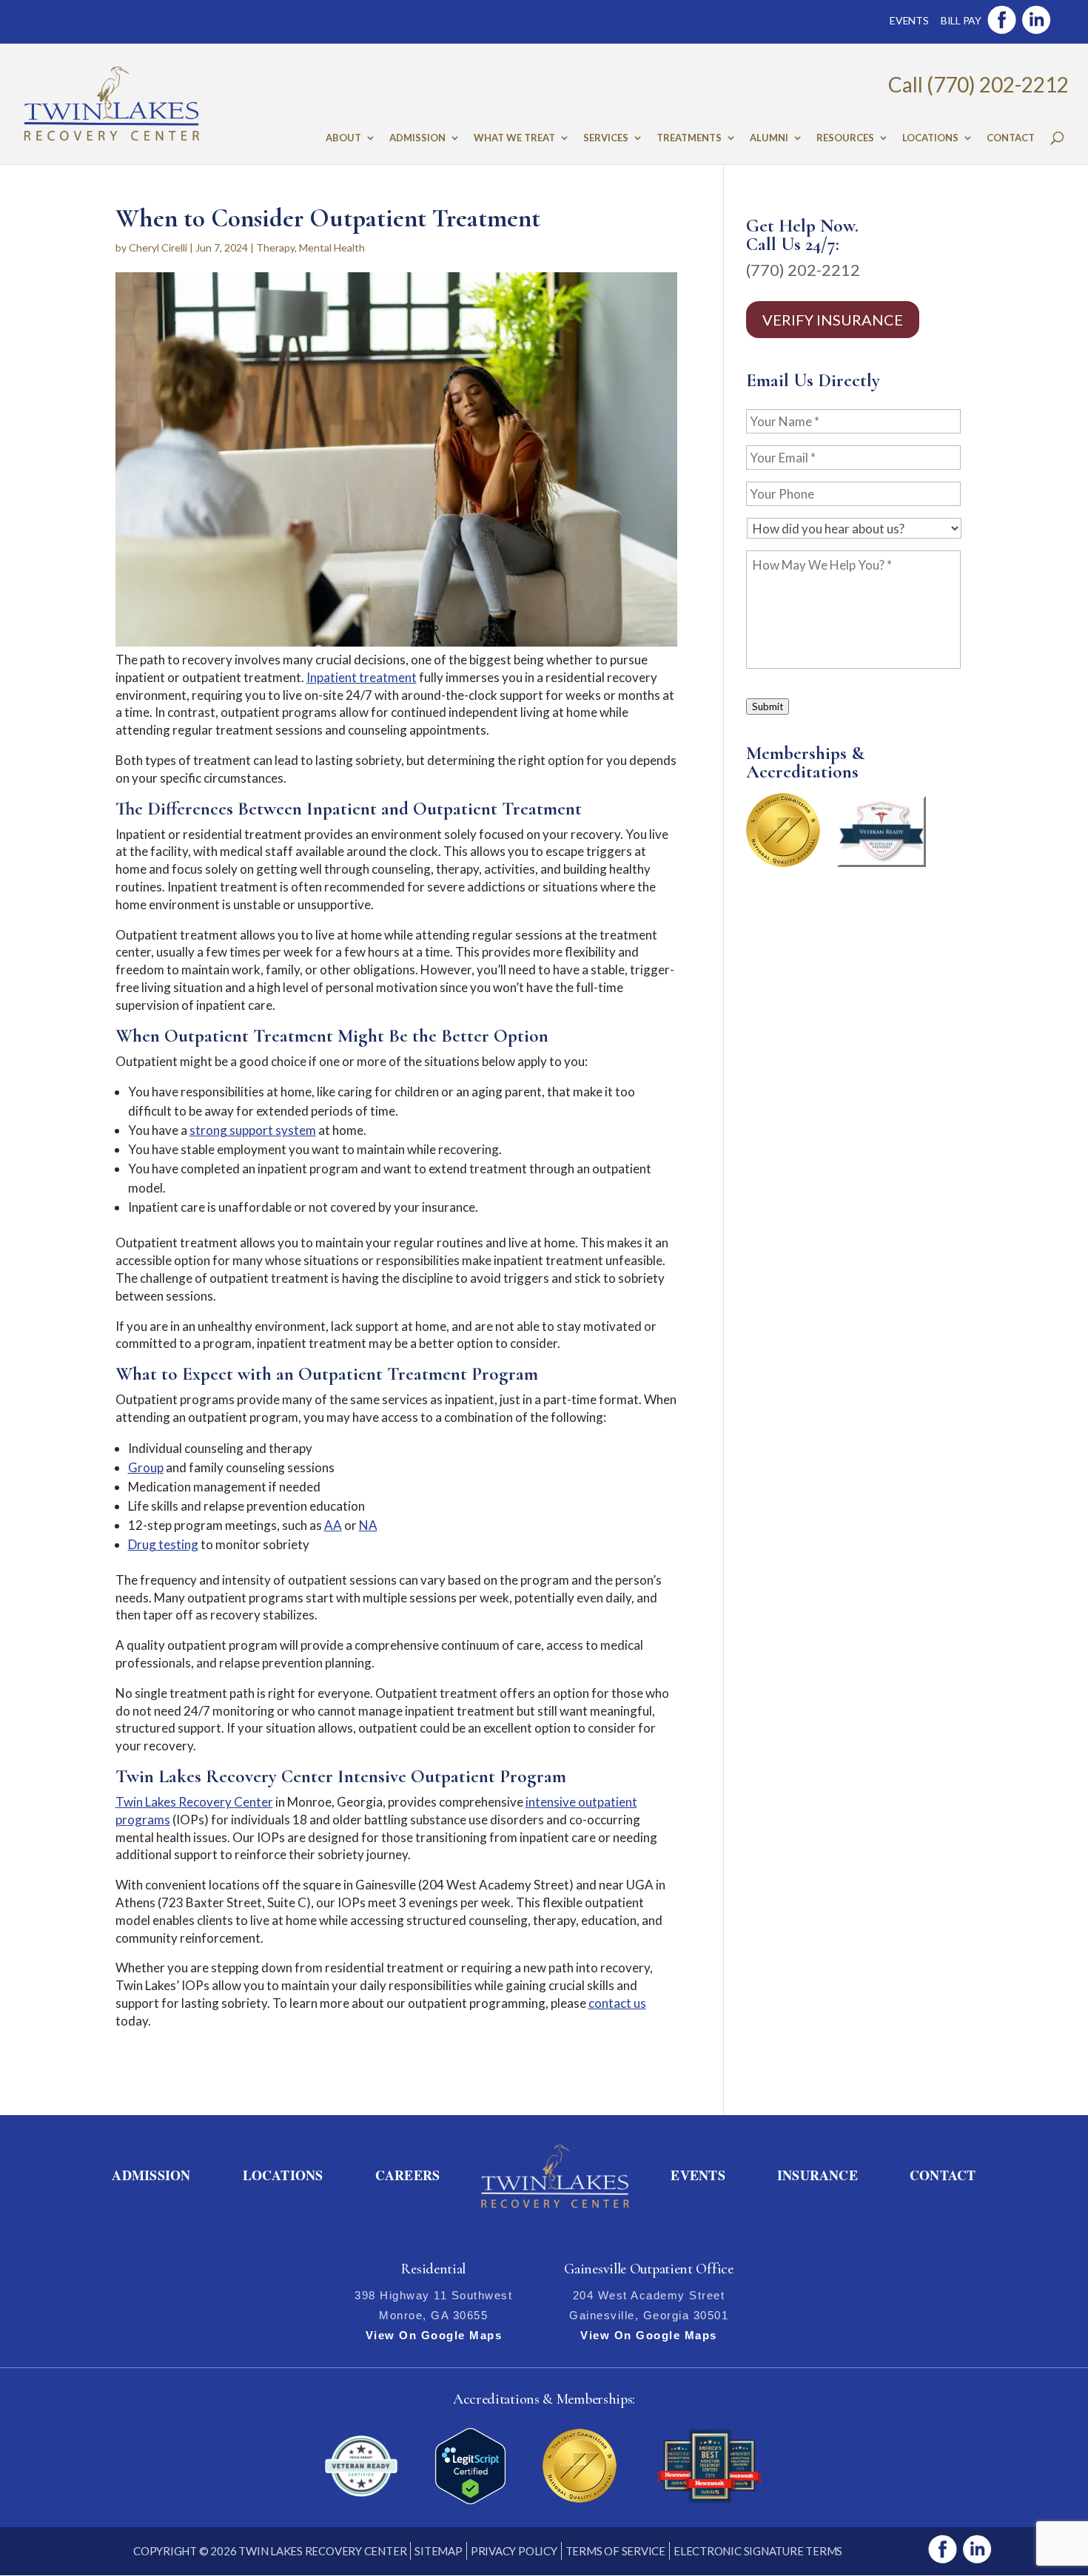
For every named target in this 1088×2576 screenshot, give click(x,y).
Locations (930, 138)
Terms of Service (615, 2551)
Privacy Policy (514, 2551)
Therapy (275, 247)
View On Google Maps (434, 2335)
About (343, 138)
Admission (417, 138)
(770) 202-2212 (803, 270)
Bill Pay (961, 20)
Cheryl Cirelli (158, 247)
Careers (408, 2175)
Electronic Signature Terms (758, 2551)
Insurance (817, 2175)
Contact (1011, 138)
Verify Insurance (833, 320)
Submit (768, 707)
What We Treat (514, 138)
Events (909, 20)
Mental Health (332, 247)
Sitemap (438, 2551)
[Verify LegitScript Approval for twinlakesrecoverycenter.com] (470, 2499)
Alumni (769, 138)
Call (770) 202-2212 (978, 84)
